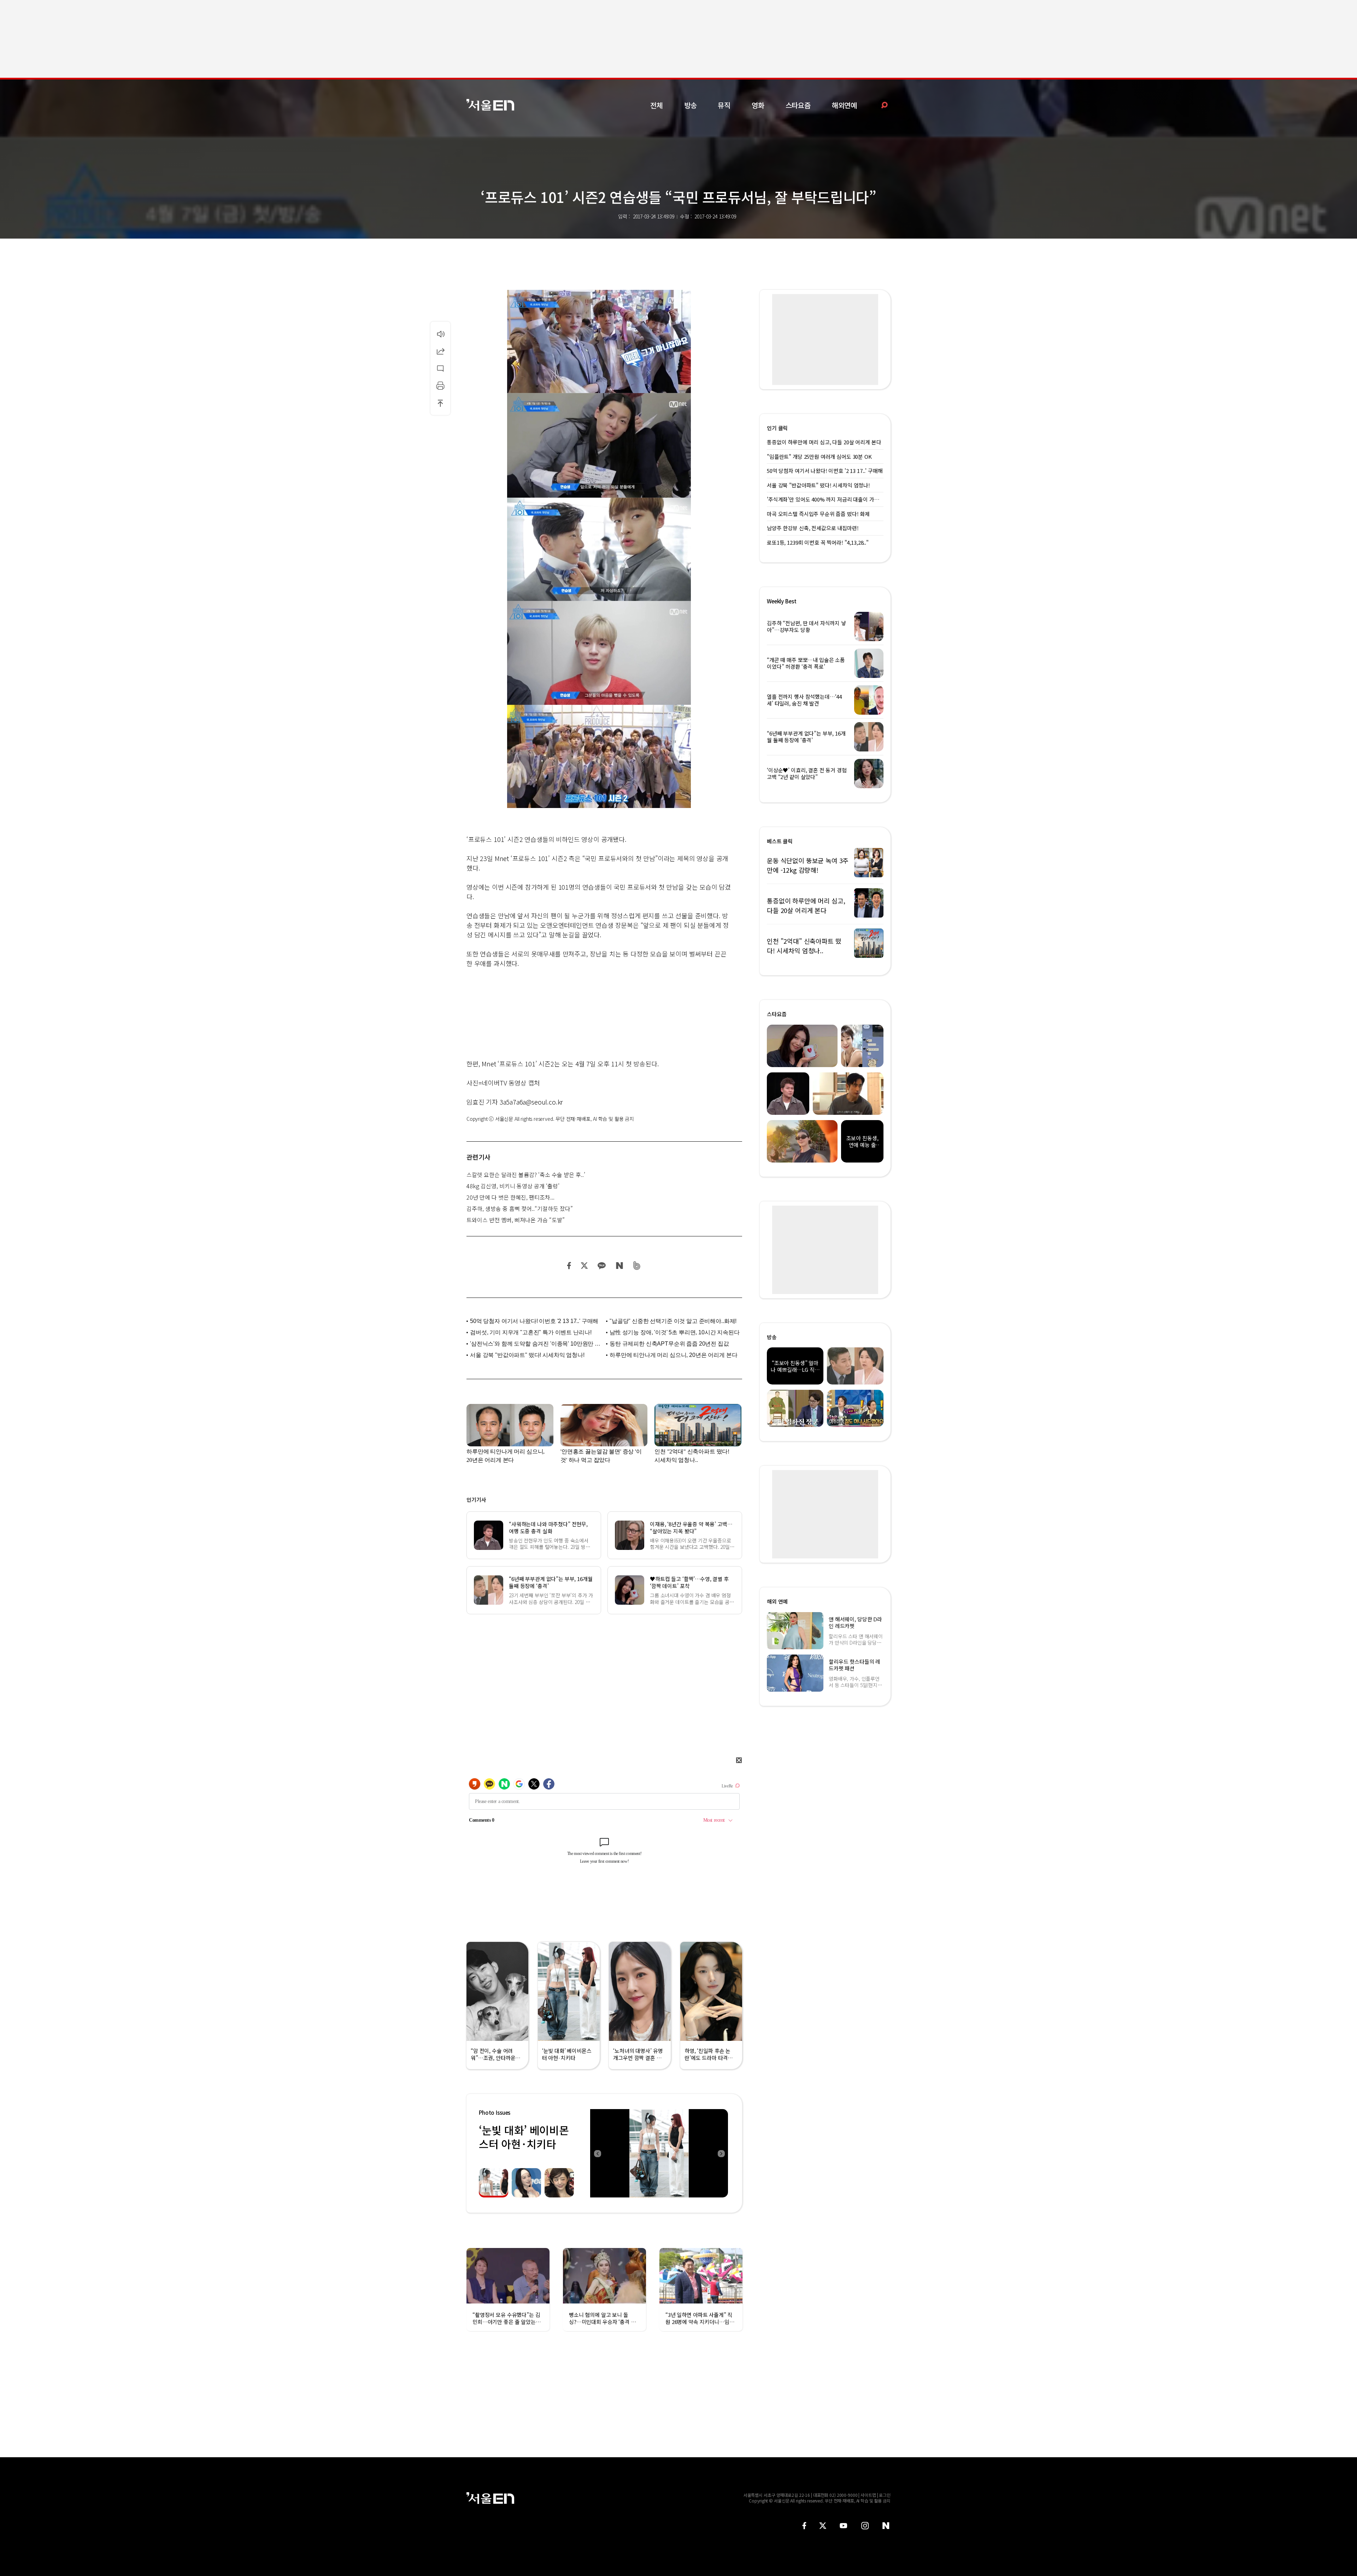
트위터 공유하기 (584, 1266)
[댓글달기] (440, 368)
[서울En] (490, 105)
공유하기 (440, 351)
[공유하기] (440, 351)
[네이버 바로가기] (886, 2526)
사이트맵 (868, 2495)
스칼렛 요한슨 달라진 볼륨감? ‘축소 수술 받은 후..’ (526, 1175)
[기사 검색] (879, 105)
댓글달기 (440, 368)
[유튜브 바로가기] (844, 2526)
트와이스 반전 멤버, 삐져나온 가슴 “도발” (516, 1220)
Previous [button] (597, 2153)
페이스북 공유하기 (569, 1266)
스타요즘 (798, 105)
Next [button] (721, 2153)
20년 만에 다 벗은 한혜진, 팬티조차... (510, 1197)
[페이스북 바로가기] (804, 2526)
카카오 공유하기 (601, 1266)
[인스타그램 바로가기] (865, 2526)
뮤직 (724, 105)
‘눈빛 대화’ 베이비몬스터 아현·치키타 (524, 2137)
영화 (758, 105)
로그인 (885, 2495)
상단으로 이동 (440, 403)
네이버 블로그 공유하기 (619, 1266)
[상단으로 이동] (440, 403)
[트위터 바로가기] (823, 2526)
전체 (657, 105)
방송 (691, 105)
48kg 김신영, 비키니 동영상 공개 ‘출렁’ (513, 1186)
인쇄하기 (440, 386)
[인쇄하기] (440, 386)
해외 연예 (777, 1601)
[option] (659, 2153)
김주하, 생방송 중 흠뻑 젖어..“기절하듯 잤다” (520, 1208)
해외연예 (844, 105)
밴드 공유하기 (637, 1266)
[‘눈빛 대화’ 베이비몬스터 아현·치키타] (659, 2153)
